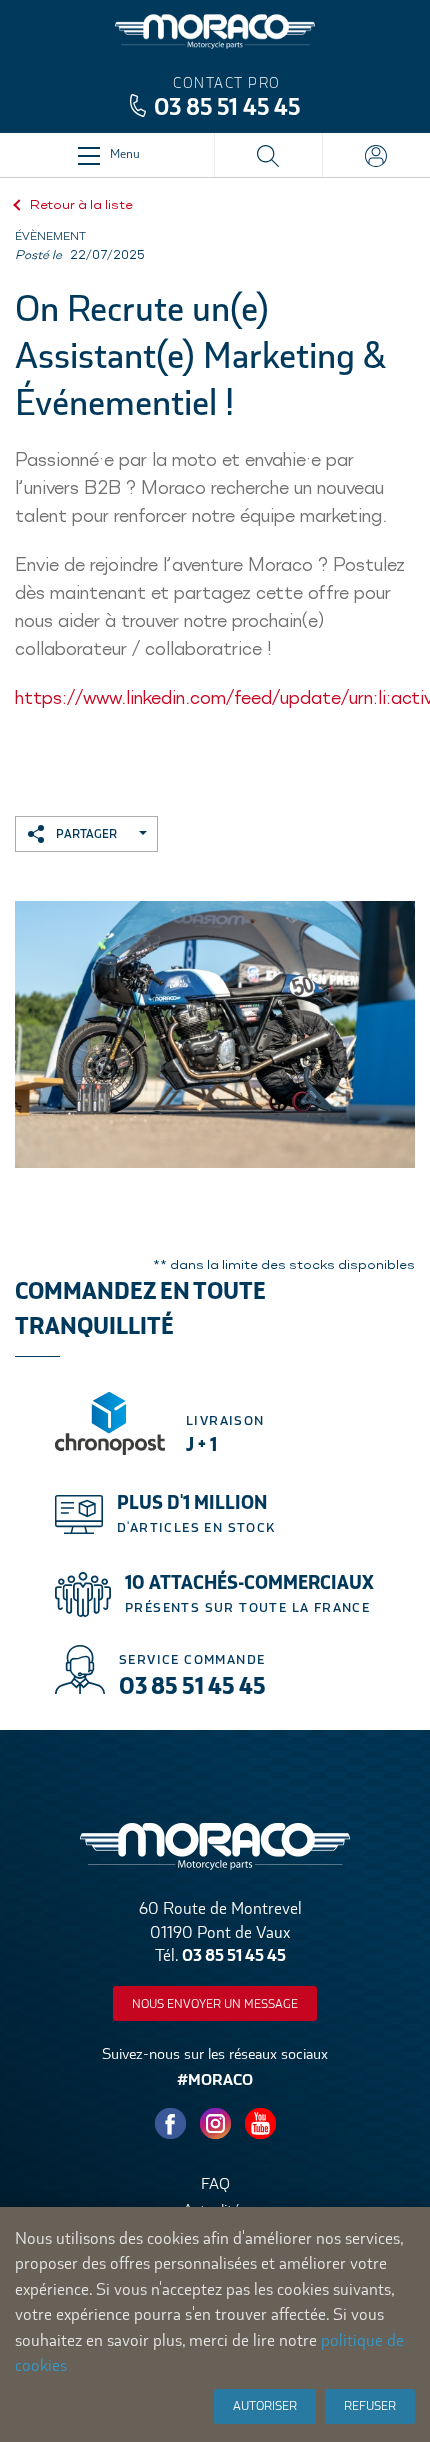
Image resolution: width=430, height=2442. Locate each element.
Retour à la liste (81, 203)
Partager (86, 834)
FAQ (215, 2183)
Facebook (170, 2123)
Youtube (260, 2123)
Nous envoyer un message (215, 2004)
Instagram (215, 2123)
